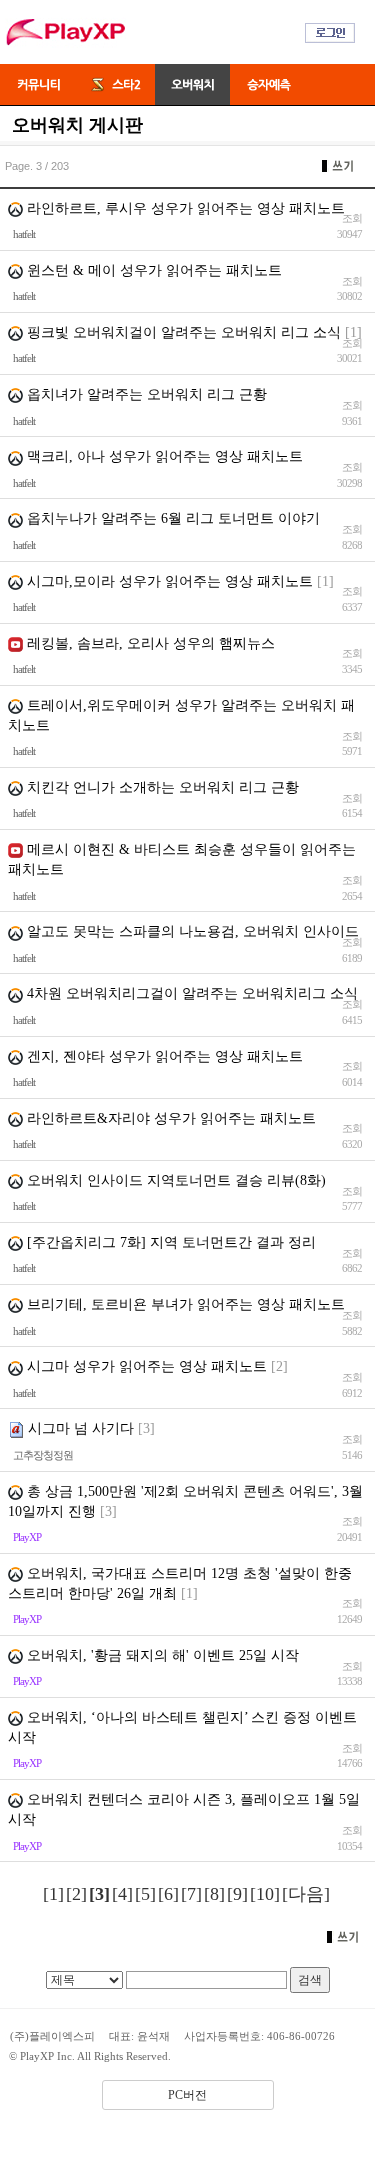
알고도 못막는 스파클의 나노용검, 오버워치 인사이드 (191, 931)
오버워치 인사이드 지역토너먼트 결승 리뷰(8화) (174, 1180)
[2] (76, 1894)
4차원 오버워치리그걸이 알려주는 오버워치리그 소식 (190, 993)
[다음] (306, 1894)
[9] (237, 1894)
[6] (168, 1894)
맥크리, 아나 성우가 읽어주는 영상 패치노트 (163, 456)
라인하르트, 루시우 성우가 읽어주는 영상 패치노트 (184, 208)
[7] (191, 1894)
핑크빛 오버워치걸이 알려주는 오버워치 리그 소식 (182, 332)
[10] (265, 1894)
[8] (214, 1894)
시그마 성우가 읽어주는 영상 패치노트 (145, 1366)
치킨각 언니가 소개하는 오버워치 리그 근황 (161, 787)
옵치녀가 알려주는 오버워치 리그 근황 (145, 394)
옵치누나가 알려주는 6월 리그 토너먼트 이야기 (171, 518)
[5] (145, 1894)
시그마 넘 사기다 (81, 1428)
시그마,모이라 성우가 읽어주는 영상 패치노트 (168, 581)
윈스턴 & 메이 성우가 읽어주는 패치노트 (152, 270)
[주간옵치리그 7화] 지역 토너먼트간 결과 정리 (169, 1242)
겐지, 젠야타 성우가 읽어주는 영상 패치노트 (163, 1056)
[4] (122, 1894)
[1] (53, 1894)
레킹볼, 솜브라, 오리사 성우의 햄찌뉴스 (151, 643)
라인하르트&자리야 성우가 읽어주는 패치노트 (169, 1118)
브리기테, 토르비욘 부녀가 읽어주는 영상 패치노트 (184, 1304)
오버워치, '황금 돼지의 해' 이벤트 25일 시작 (161, 1655)
